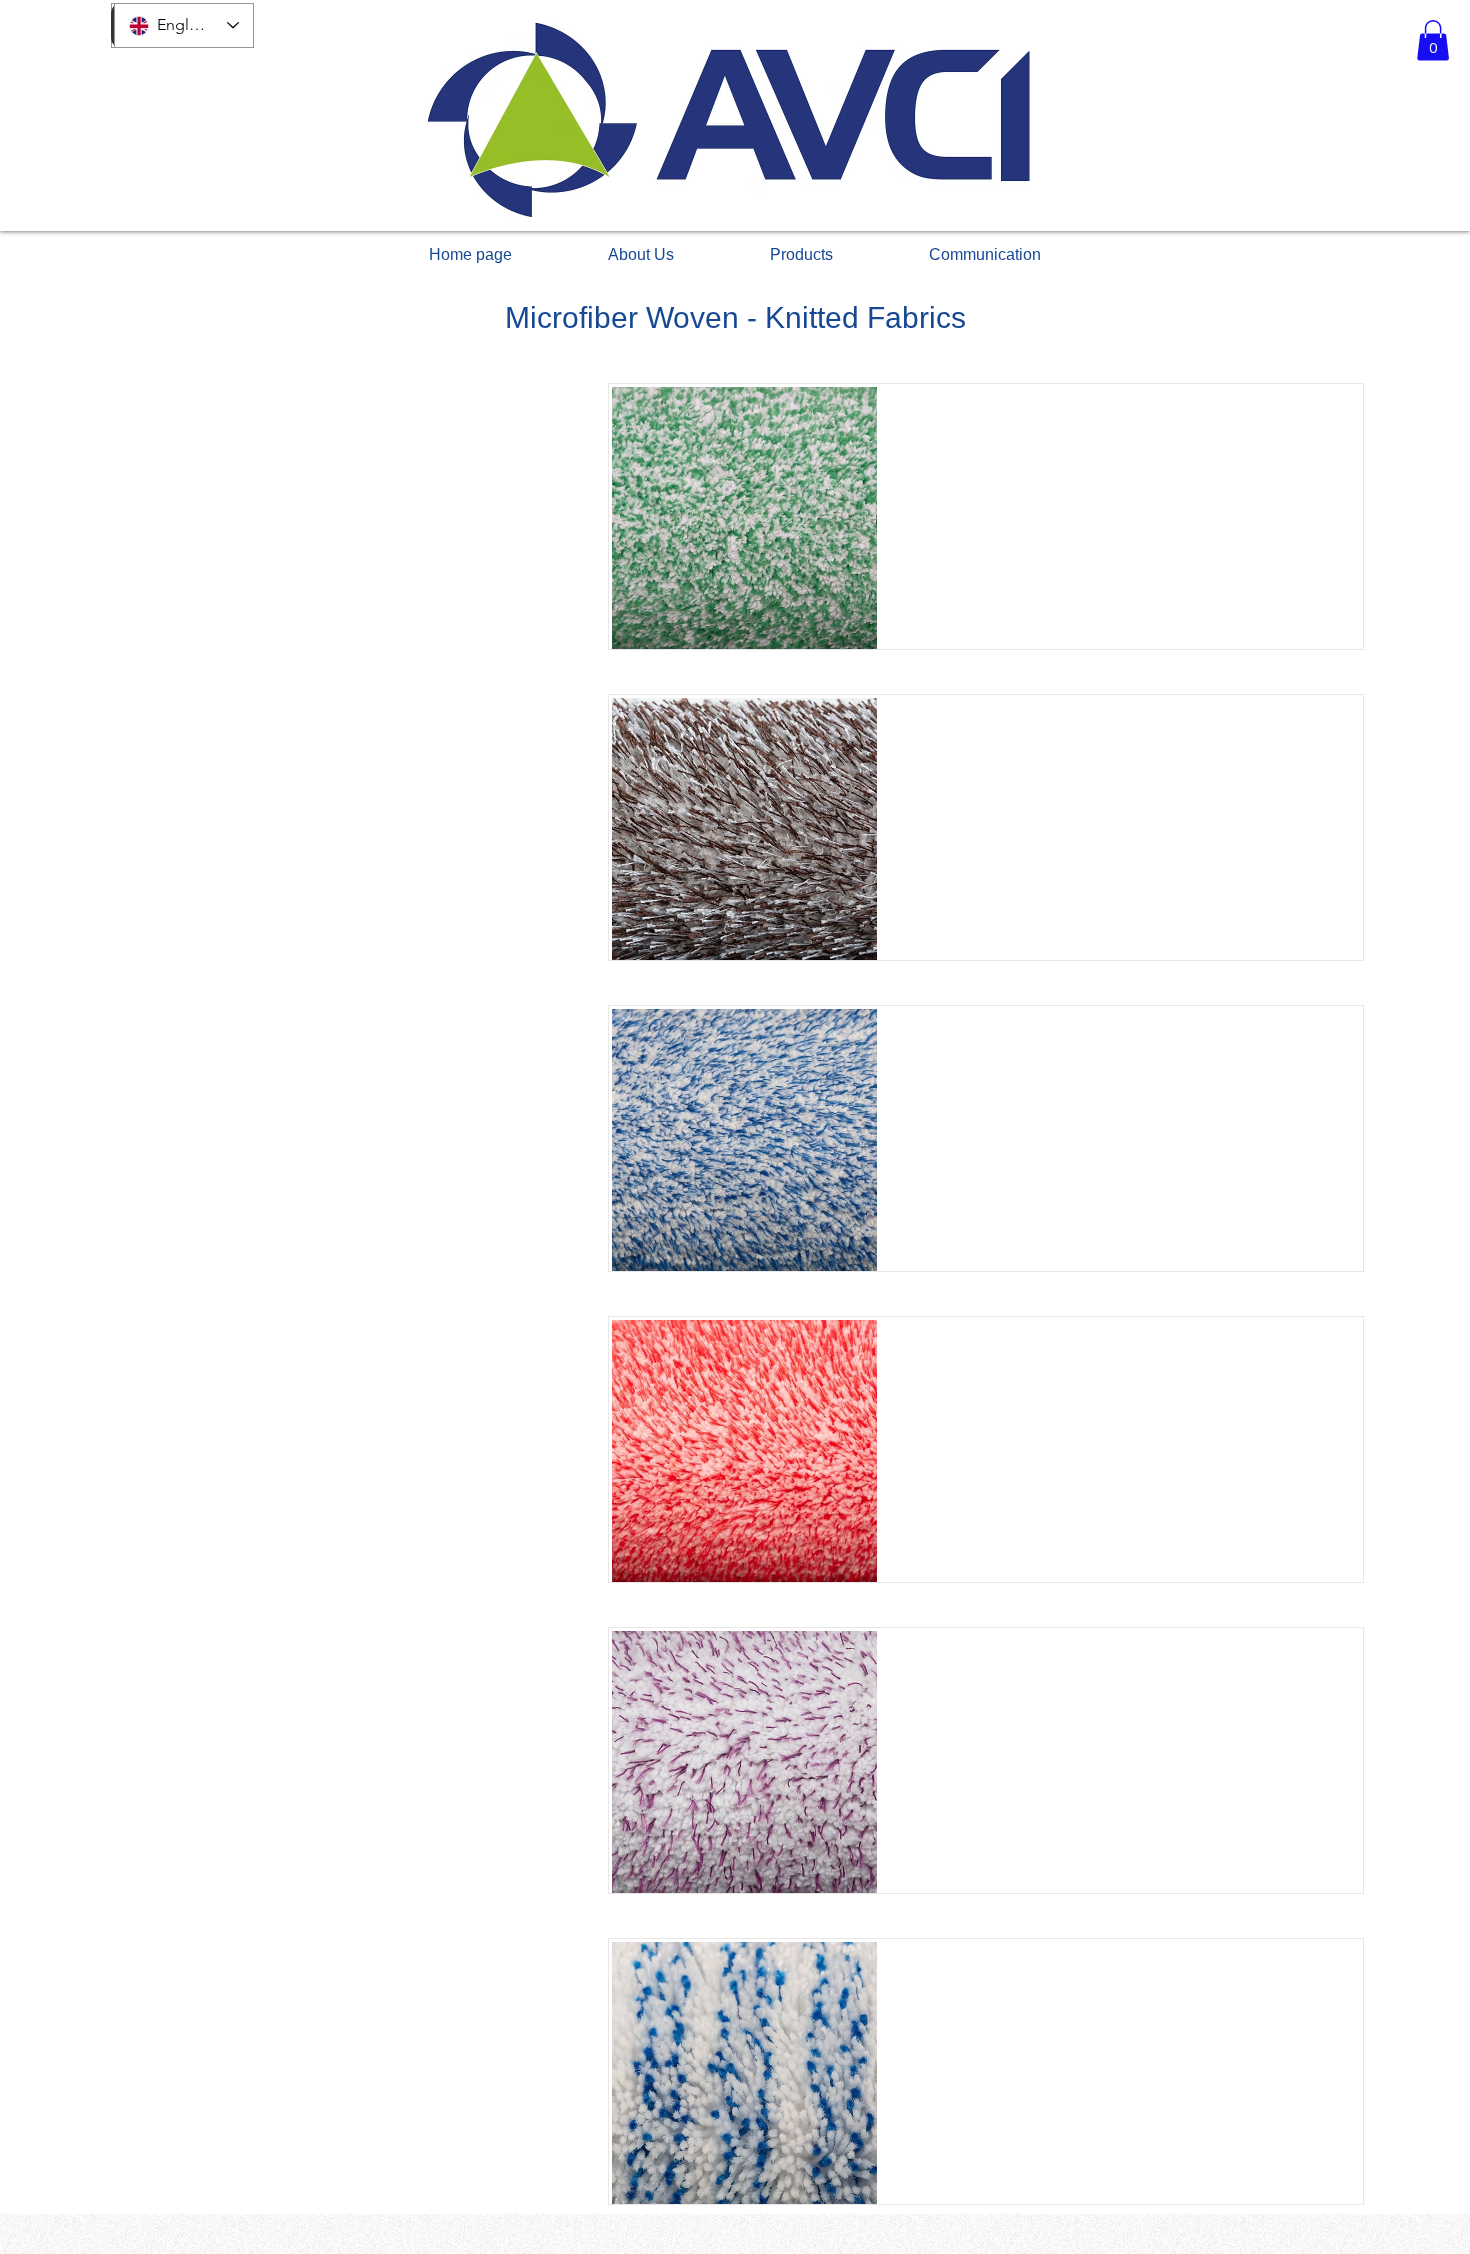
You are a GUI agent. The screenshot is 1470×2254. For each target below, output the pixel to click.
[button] (1433, 40)
